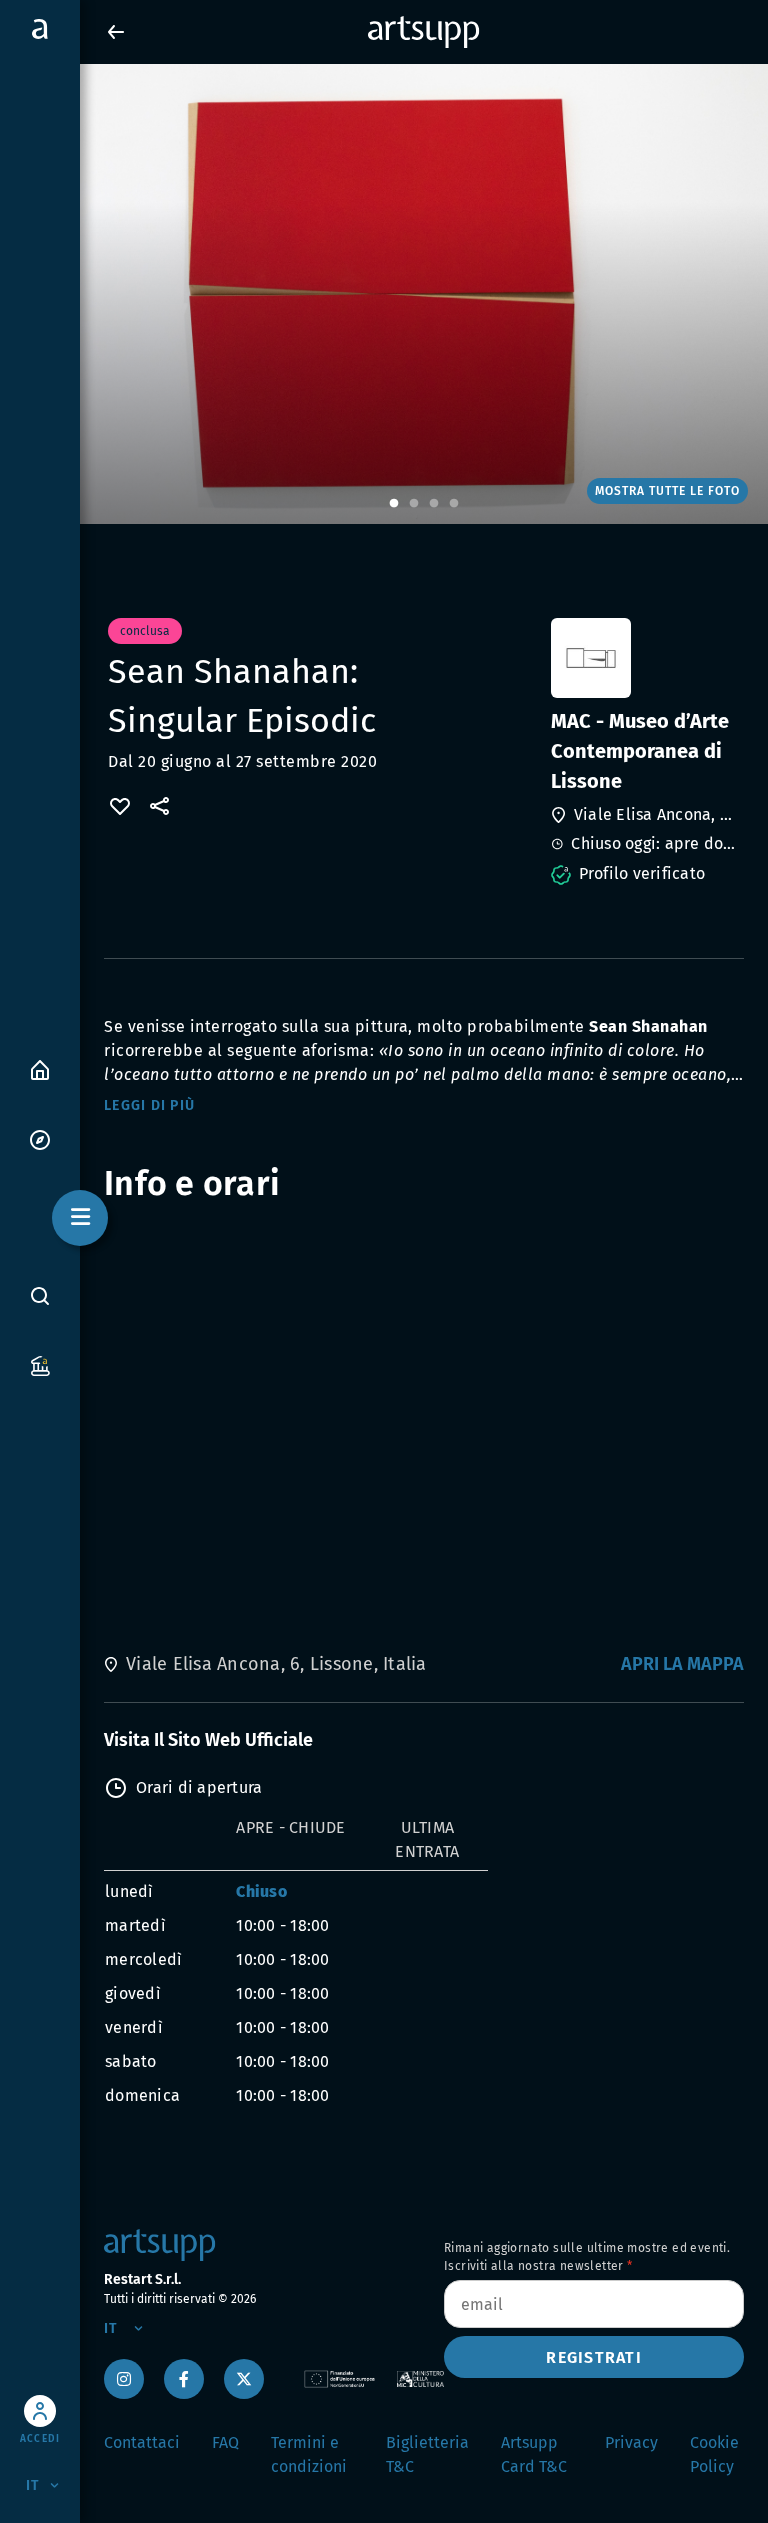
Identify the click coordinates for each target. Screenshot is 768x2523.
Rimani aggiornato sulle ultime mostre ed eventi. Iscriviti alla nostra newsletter (587, 2257)
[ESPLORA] (40, 1138)
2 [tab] (414, 504)
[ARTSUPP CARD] (40, 1364)
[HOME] (40, 1068)
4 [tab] (454, 504)
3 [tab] (434, 504)
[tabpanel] (384, 294)
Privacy (631, 2442)
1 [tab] (394, 504)
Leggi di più (149, 1105)
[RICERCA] (40, 1296)
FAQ (225, 2442)
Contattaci (142, 2442)
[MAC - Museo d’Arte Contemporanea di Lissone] (645, 658)
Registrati (594, 2357)
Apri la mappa (682, 1664)
